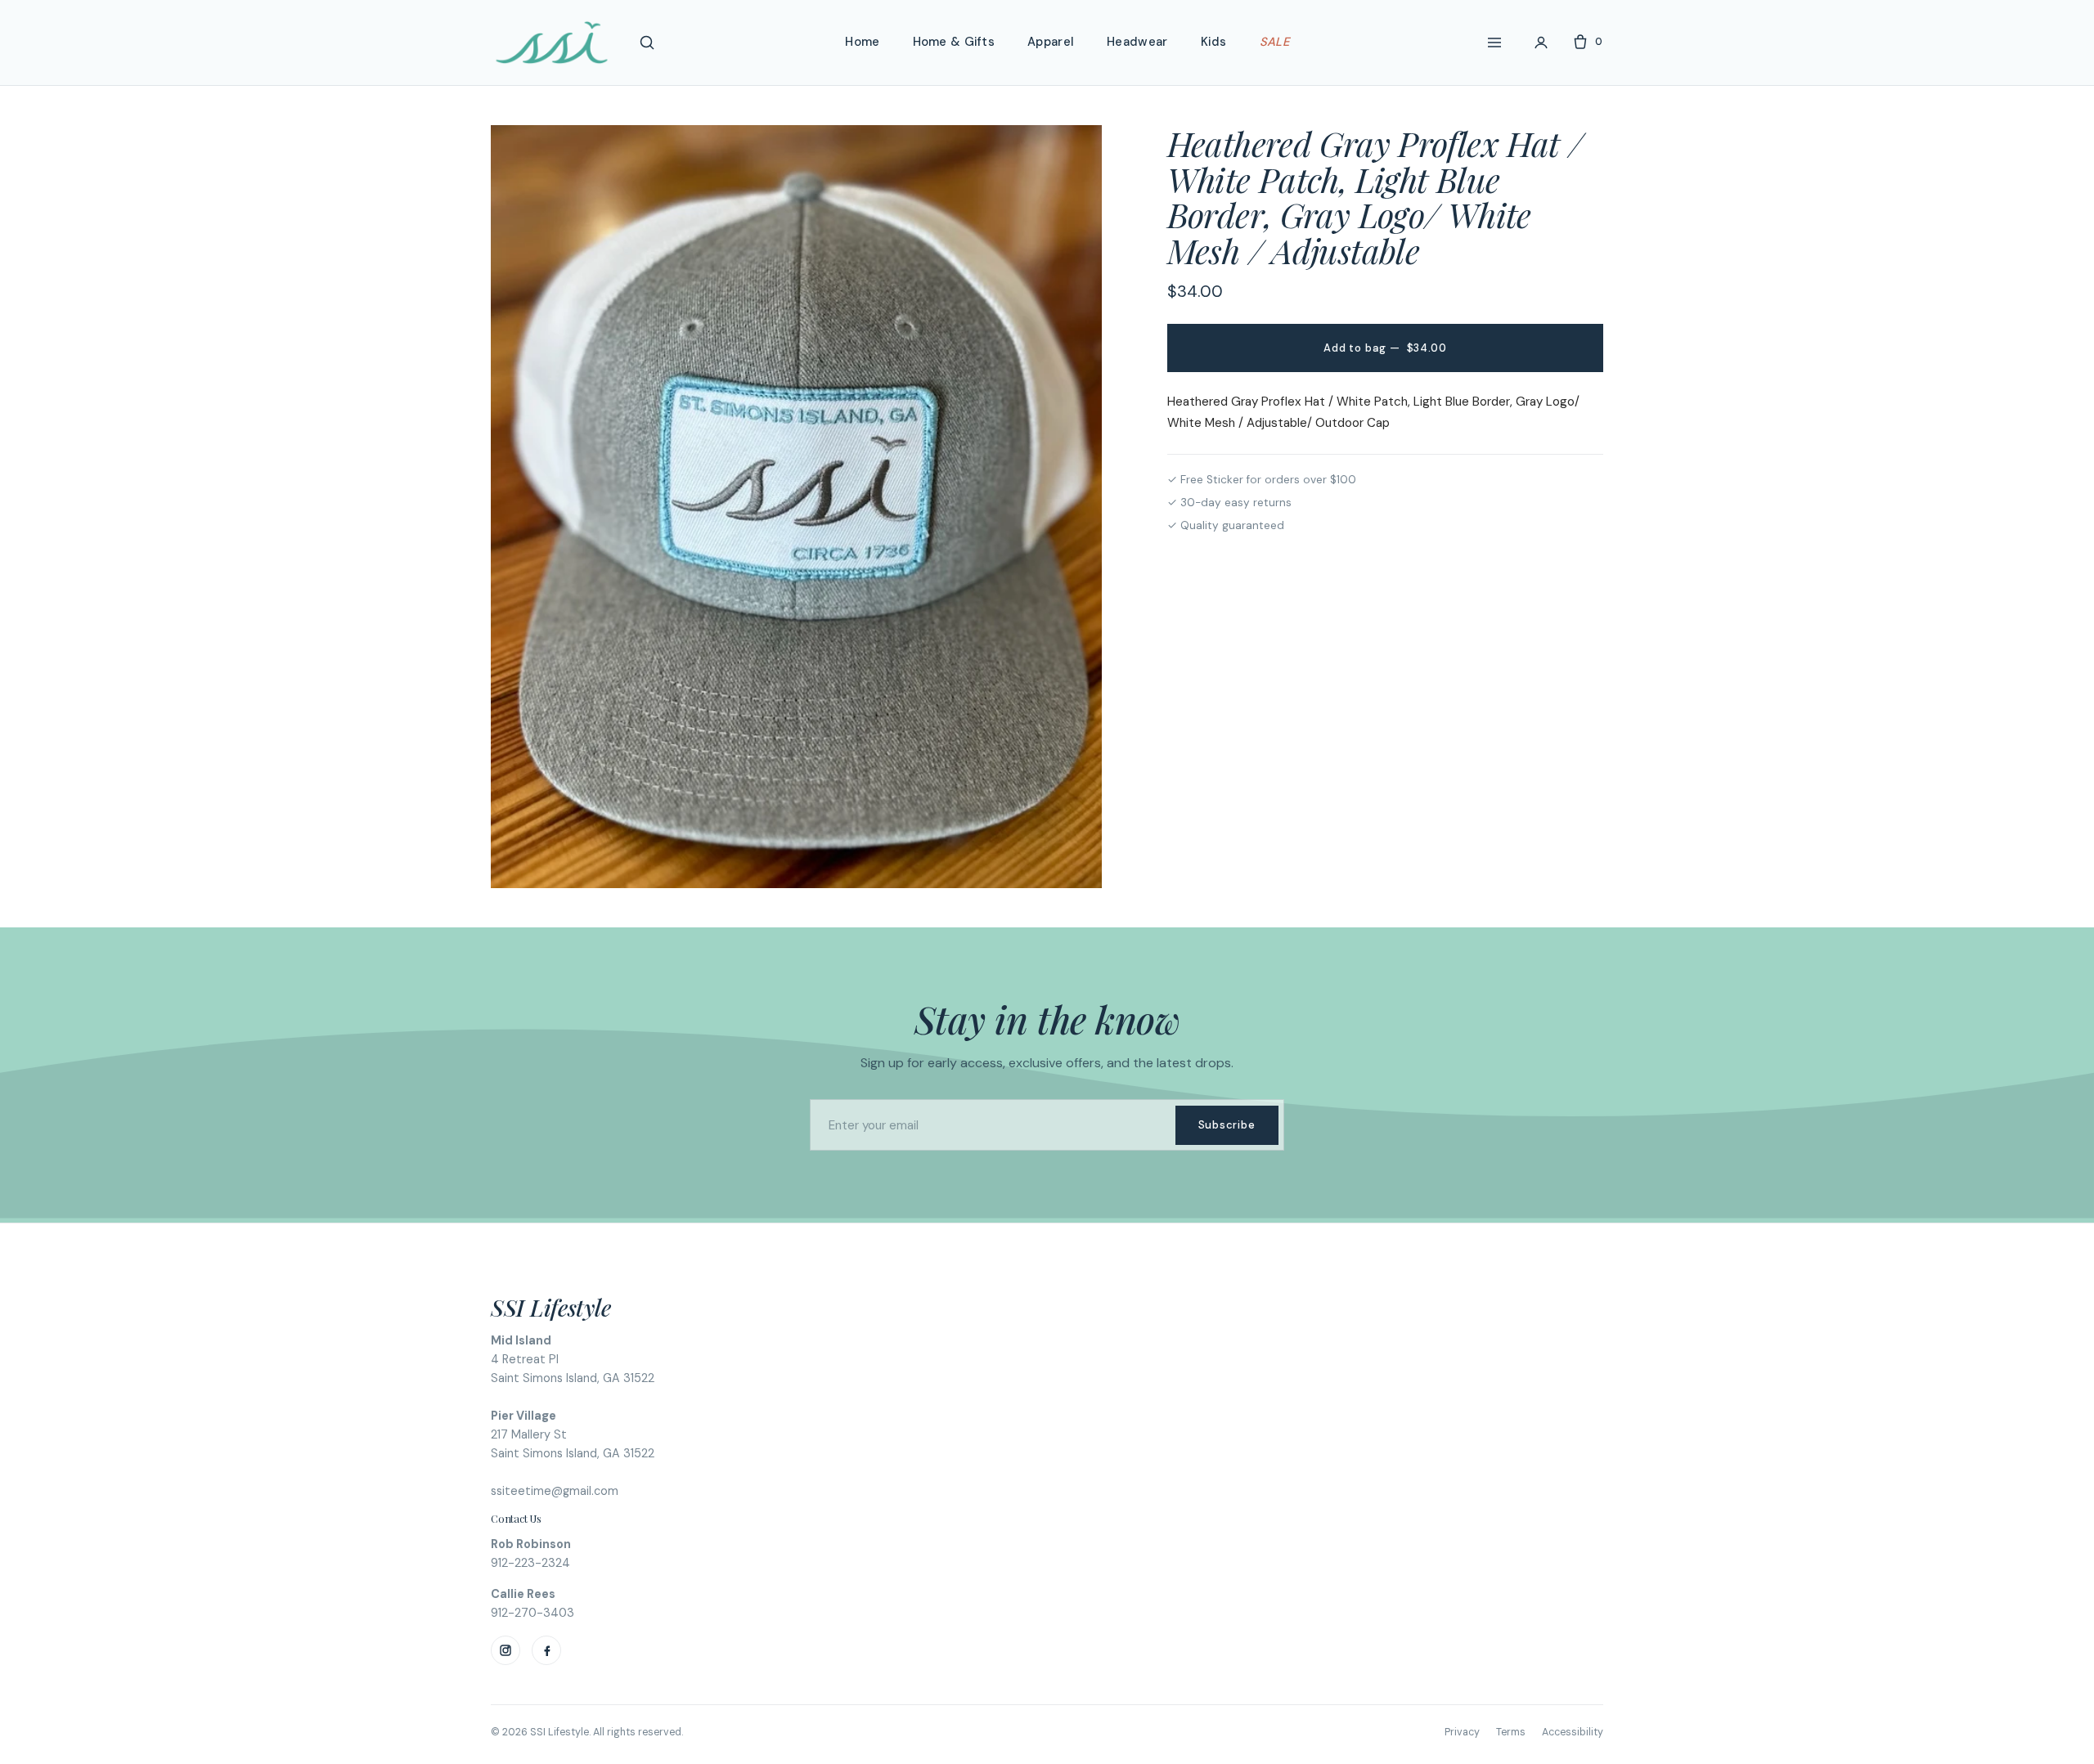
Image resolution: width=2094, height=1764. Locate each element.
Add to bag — (1385, 348)
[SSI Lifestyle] (552, 43)
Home (862, 42)
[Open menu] (1494, 43)
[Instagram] (506, 1650)
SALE (1274, 42)
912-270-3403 (532, 1613)
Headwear (1137, 42)
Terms (1511, 1732)
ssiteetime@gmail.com (555, 1491)
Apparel (1051, 42)
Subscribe (1227, 1125)
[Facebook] (546, 1650)
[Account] (1541, 43)
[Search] (647, 43)
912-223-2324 (530, 1563)
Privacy (1462, 1732)
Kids (1214, 42)
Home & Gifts (954, 42)
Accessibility (1573, 1732)
